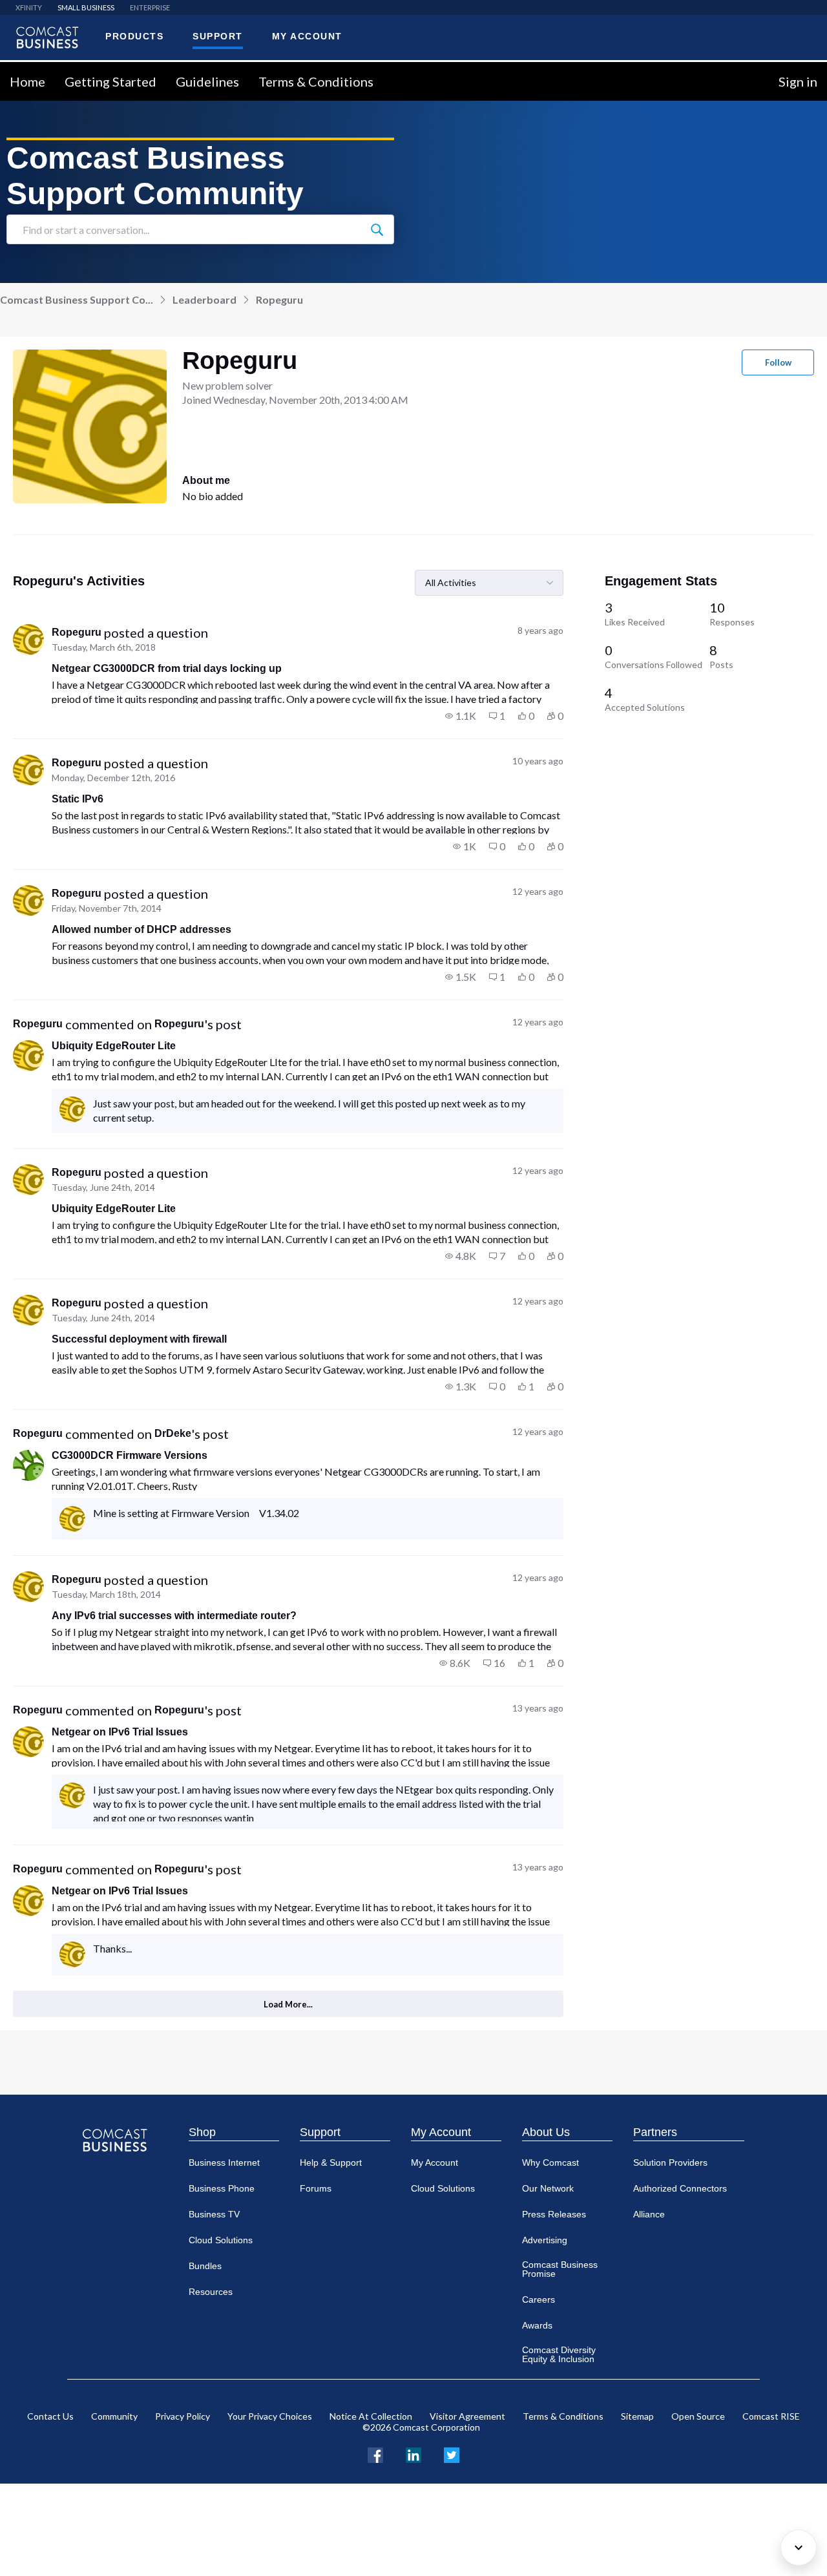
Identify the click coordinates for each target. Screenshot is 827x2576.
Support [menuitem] (218, 36)
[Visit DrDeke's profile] (28, 1465)
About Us (546, 2132)
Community (114, 2416)
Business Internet (224, 2162)
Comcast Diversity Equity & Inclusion (559, 2354)
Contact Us (50, 2416)
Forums (316, 2188)
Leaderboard (204, 299)
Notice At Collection (371, 2416)
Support (320, 2132)
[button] (461, 716)
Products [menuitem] (134, 36)
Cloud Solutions (221, 2240)
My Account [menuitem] (307, 36)
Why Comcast (550, 2162)
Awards (537, 2325)
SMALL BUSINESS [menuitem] (86, 7)
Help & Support (331, 2162)
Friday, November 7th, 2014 (107, 908)
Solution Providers (670, 2162)
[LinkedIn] (413, 2454)
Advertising (545, 2240)
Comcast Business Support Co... (77, 299)
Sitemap (637, 2416)
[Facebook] (375, 2454)
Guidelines (207, 81)
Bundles (205, 2266)
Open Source (698, 2416)
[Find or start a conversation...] (377, 229)
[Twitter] (452, 2454)
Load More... (288, 2004)
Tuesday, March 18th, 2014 (106, 1594)
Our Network (548, 2188)
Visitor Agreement (467, 2416)
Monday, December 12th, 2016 (113, 778)
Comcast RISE (771, 2416)
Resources (211, 2292)
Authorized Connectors (680, 2188)
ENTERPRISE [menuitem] (150, 7)
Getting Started (110, 81)
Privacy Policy (183, 2416)
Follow (778, 362)
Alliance (649, 2214)
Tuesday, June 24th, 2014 (103, 1187)
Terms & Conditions (316, 81)
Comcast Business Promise (560, 2269)
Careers (539, 2299)
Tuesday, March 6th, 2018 (104, 647)
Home (27, 81)
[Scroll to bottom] (799, 2548)
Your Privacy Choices (270, 2416)
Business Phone (222, 2188)
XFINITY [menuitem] (29, 7)
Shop (202, 2132)
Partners (655, 2132)
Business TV (214, 2214)
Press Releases (554, 2214)
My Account (441, 2132)
